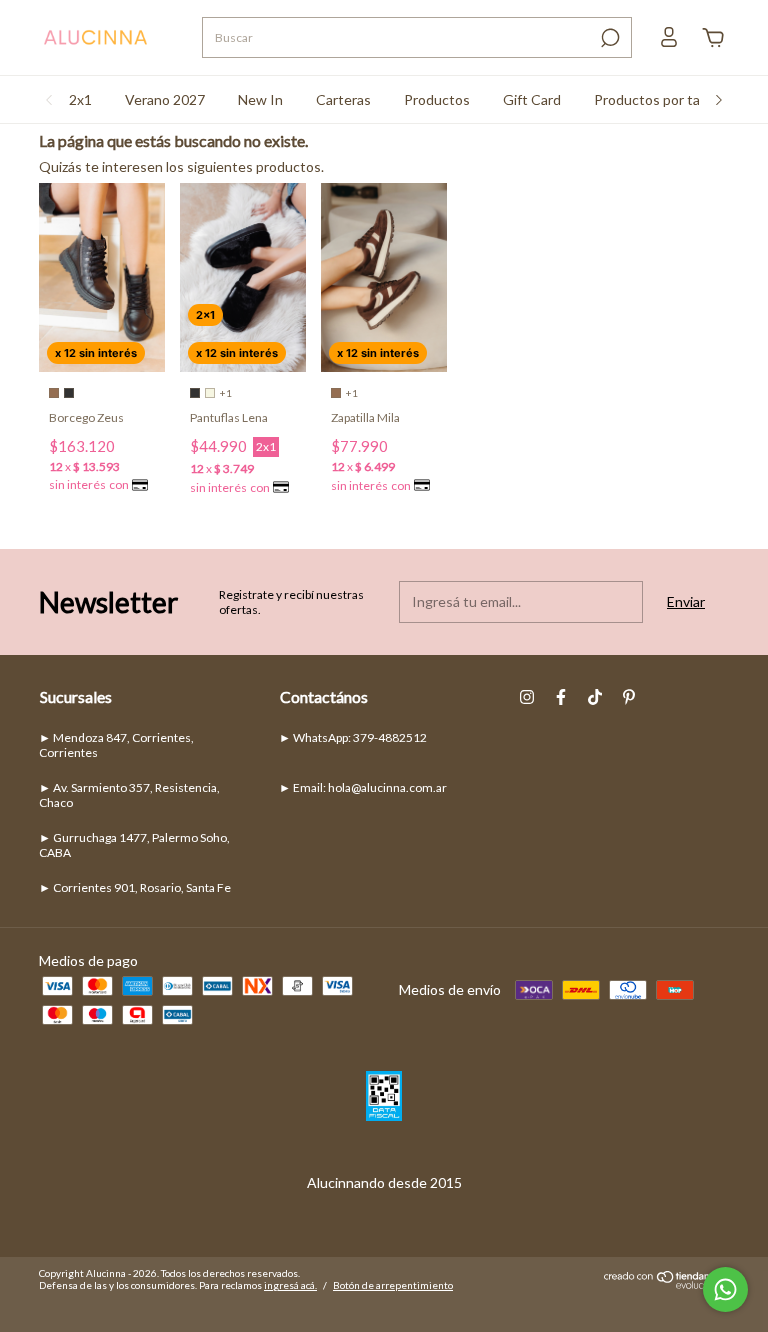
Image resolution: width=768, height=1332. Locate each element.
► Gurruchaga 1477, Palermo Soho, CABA (134, 845)
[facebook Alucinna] (561, 697)
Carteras (343, 99)
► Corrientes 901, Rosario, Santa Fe (135, 887)
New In (260, 99)
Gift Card (532, 99)
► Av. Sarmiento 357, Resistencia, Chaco (129, 795)
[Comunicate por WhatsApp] (725, 1289)
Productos (437, 99)
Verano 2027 (165, 99)
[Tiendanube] (666, 1283)
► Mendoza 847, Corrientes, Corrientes (116, 745)
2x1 (80, 99)
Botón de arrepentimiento (393, 1285)
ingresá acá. (290, 1285)
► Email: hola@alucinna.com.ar (363, 787)
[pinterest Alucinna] (629, 697)
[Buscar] (608, 38)
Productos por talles (657, 99)
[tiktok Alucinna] (595, 697)
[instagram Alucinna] (527, 697)
